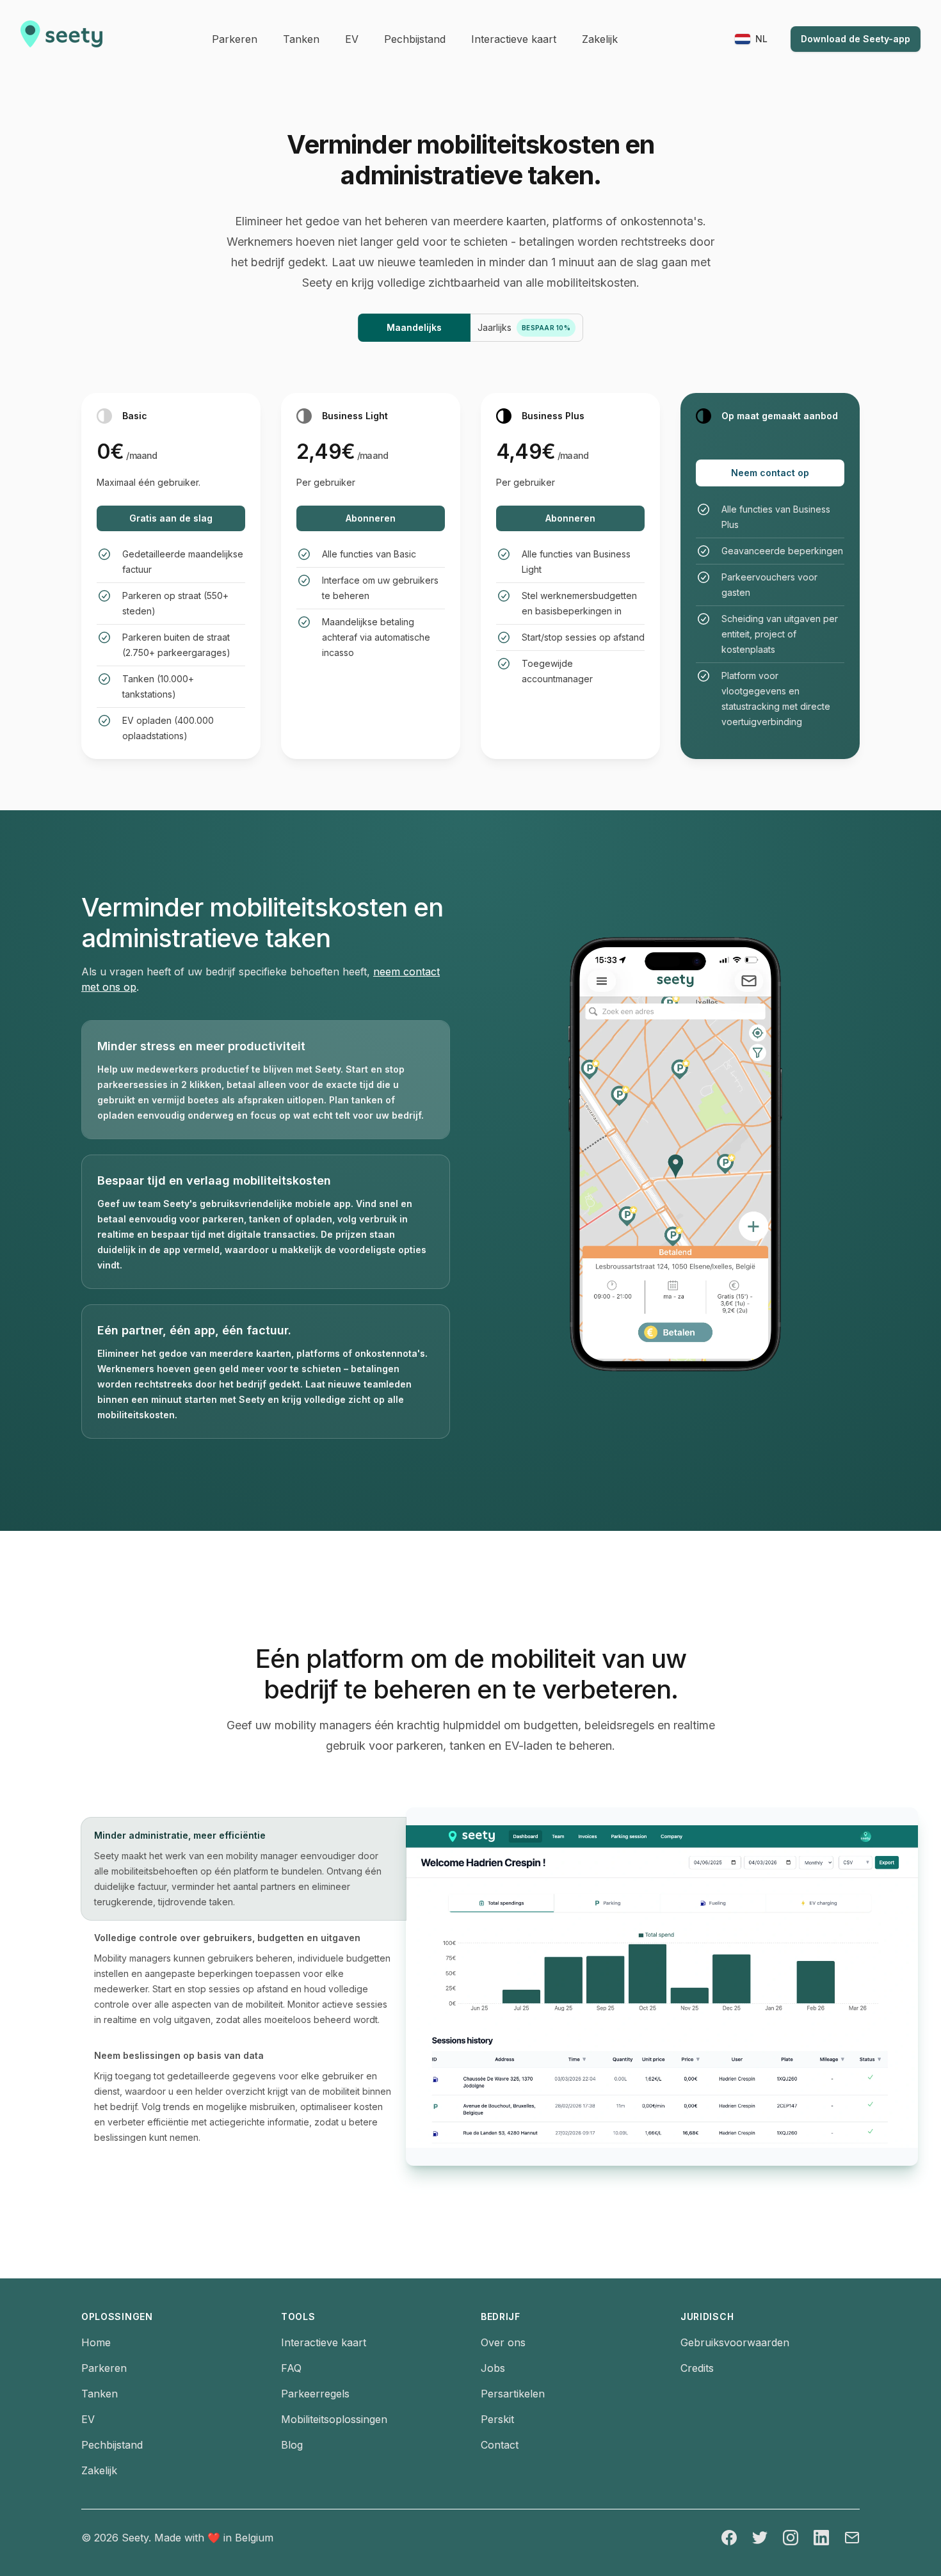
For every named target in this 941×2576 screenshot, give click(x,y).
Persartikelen (513, 2394)
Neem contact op (770, 473)
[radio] (414, 328)
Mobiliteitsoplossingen (334, 2419)
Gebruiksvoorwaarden (735, 2342)
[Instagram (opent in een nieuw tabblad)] (791, 2538)
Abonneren (371, 518)
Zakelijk (99, 2470)
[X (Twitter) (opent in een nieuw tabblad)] (760, 2538)
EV (88, 2419)
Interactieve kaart (324, 2342)
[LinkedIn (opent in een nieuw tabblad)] (821, 2538)
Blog (292, 2445)
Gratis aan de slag (171, 518)
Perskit (497, 2419)
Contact (500, 2445)
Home (96, 2342)
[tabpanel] (633, 1987)
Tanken (100, 2394)
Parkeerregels (315, 2394)
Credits (697, 2368)
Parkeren (104, 2368)
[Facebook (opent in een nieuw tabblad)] (729, 2538)
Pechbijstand (112, 2445)
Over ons (503, 2342)
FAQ (291, 2368)
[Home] (61, 39)
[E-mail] (852, 2538)
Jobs (493, 2368)
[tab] (266, 1080)
